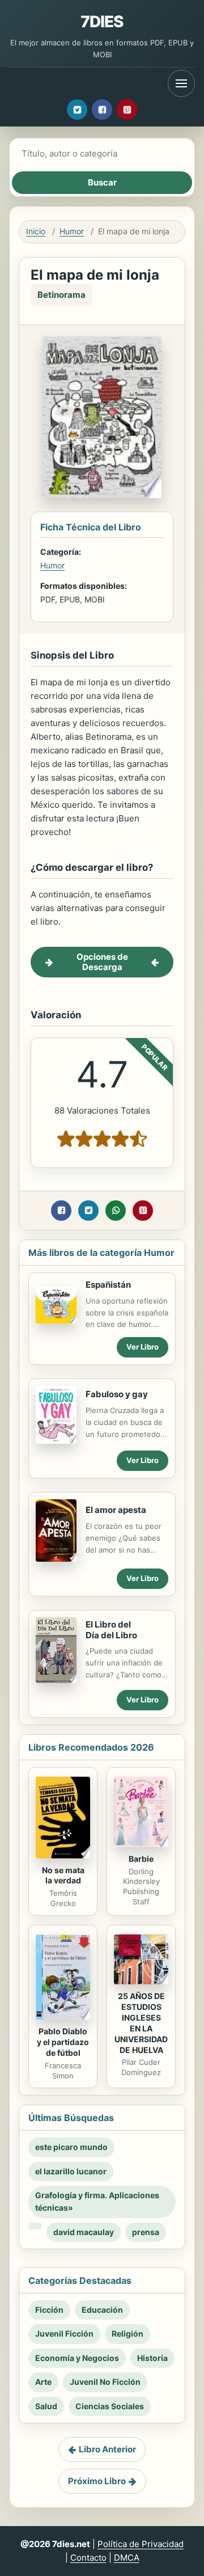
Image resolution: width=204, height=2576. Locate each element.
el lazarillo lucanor (71, 2171)
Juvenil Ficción (64, 2333)
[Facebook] (102, 109)
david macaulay (84, 2232)
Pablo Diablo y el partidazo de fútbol (63, 2042)
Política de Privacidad (141, 2544)
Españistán (108, 1285)
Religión (127, 2333)
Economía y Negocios (77, 2358)
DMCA (127, 2558)
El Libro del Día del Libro (111, 1630)
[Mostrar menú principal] (181, 83)
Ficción (49, 2310)
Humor (72, 231)
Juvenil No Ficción (105, 2382)
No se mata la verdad (63, 1875)
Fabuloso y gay (117, 1394)
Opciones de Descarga (102, 962)
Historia (152, 2358)
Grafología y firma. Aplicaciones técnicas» (97, 2201)
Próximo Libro (97, 2481)
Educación (102, 2310)
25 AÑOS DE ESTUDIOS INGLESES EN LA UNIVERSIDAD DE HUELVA (141, 2023)
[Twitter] (77, 109)
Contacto (88, 2558)
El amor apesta (116, 1510)
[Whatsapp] (116, 1211)
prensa (146, 2232)
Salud (46, 2406)
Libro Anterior (107, 2449)
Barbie (141, 1859)
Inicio (36, 231)
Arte (43, 2382)
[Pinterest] (127, 109)
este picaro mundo (71, 2147)
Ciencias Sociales (110, 2406)
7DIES (102, 22)
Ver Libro (143, 1347)
